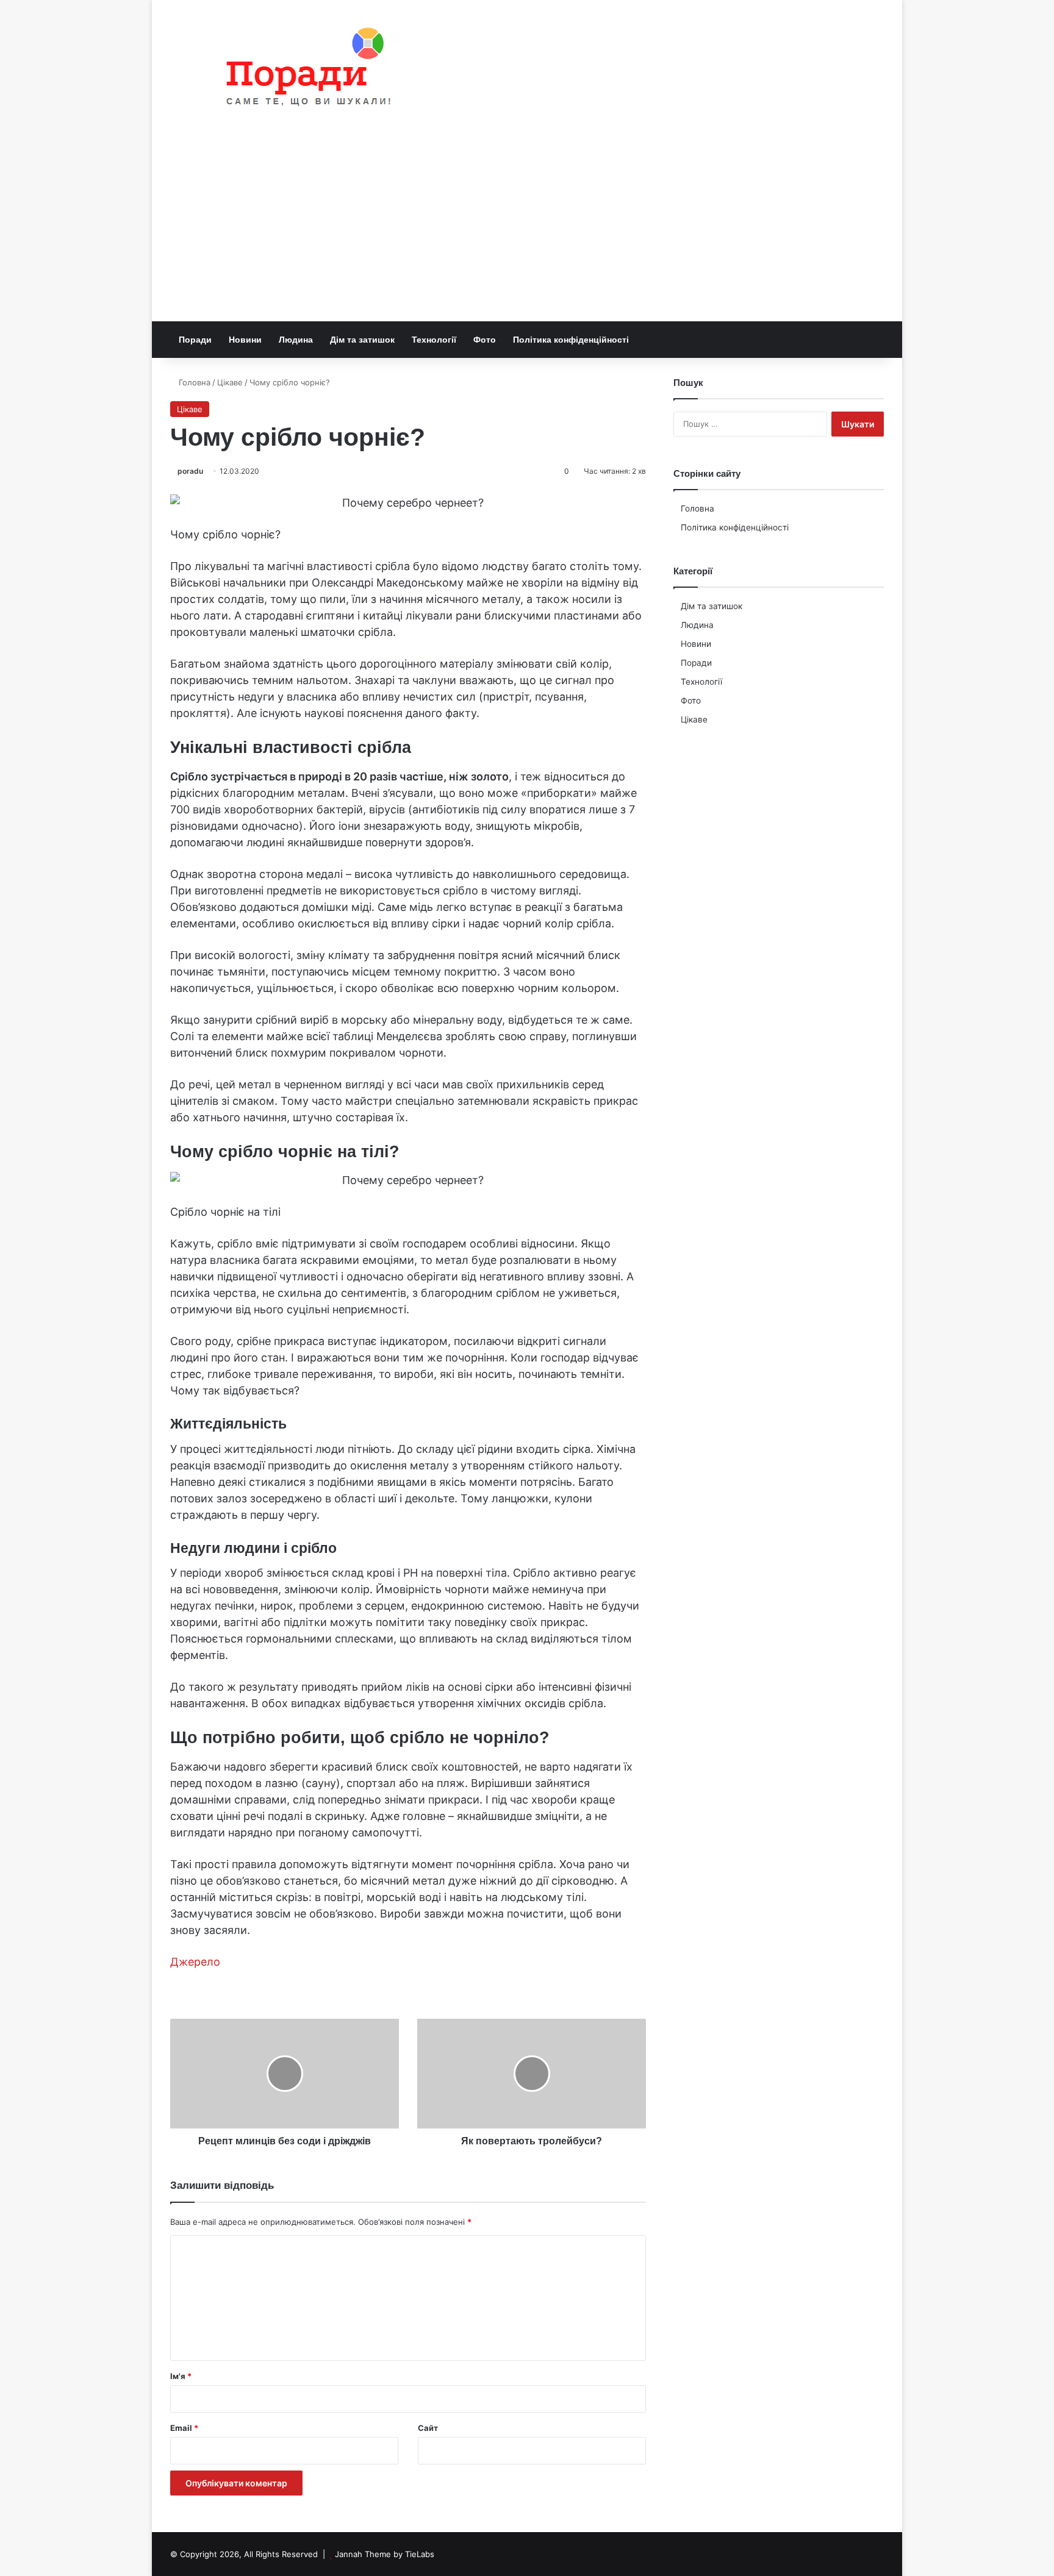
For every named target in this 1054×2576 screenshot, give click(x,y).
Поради (195, 340)
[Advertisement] (527, 230)
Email (184, 2428)
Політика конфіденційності (571, 340)
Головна (193, 382)
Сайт (428, 2428)
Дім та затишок (362, 340)
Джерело (195, 1962)
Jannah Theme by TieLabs (385, 2554)
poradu (190, 471)
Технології (434, 340)
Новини (245, 340)
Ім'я (181, 2376)
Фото (485, 340)
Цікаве (230, 382)
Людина (296, 340)
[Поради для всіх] (303, 69)
